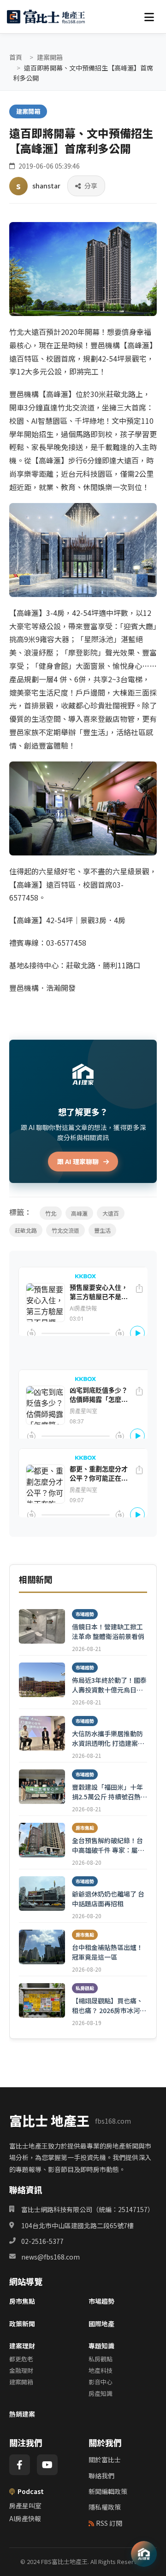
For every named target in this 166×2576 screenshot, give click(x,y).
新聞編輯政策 (108, 2491)
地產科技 (101, 2370)
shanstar (46, 186)
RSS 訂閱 (109, 2523)
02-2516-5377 (42, 2241)
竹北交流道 (65, 1230)
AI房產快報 (25, 2518)
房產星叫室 (25, 2506)
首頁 (16, 57)
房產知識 (101, 2393)
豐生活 (102, 1230)
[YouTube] (47, 2465)
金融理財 (21, 2370)
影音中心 (101, 2382)
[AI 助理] (144, 2554)
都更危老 (21, 2359)
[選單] (149, 17)
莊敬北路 (26, 1230)
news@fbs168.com (50, 2257)
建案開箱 (50, 57)
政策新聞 (22, 2324)
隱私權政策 (105, 2507)
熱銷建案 (22, 2414)
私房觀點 (101, 2359)
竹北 (51, 1213)
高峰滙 (79, 1213)
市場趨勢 (101, 2301)
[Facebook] (20, 2465)
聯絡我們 (101, 2476)
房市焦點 (22, 2301)
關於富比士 (105, 2459)
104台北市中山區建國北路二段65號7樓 (77, 2225)
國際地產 (101, 2324)
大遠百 (111, 1213)
